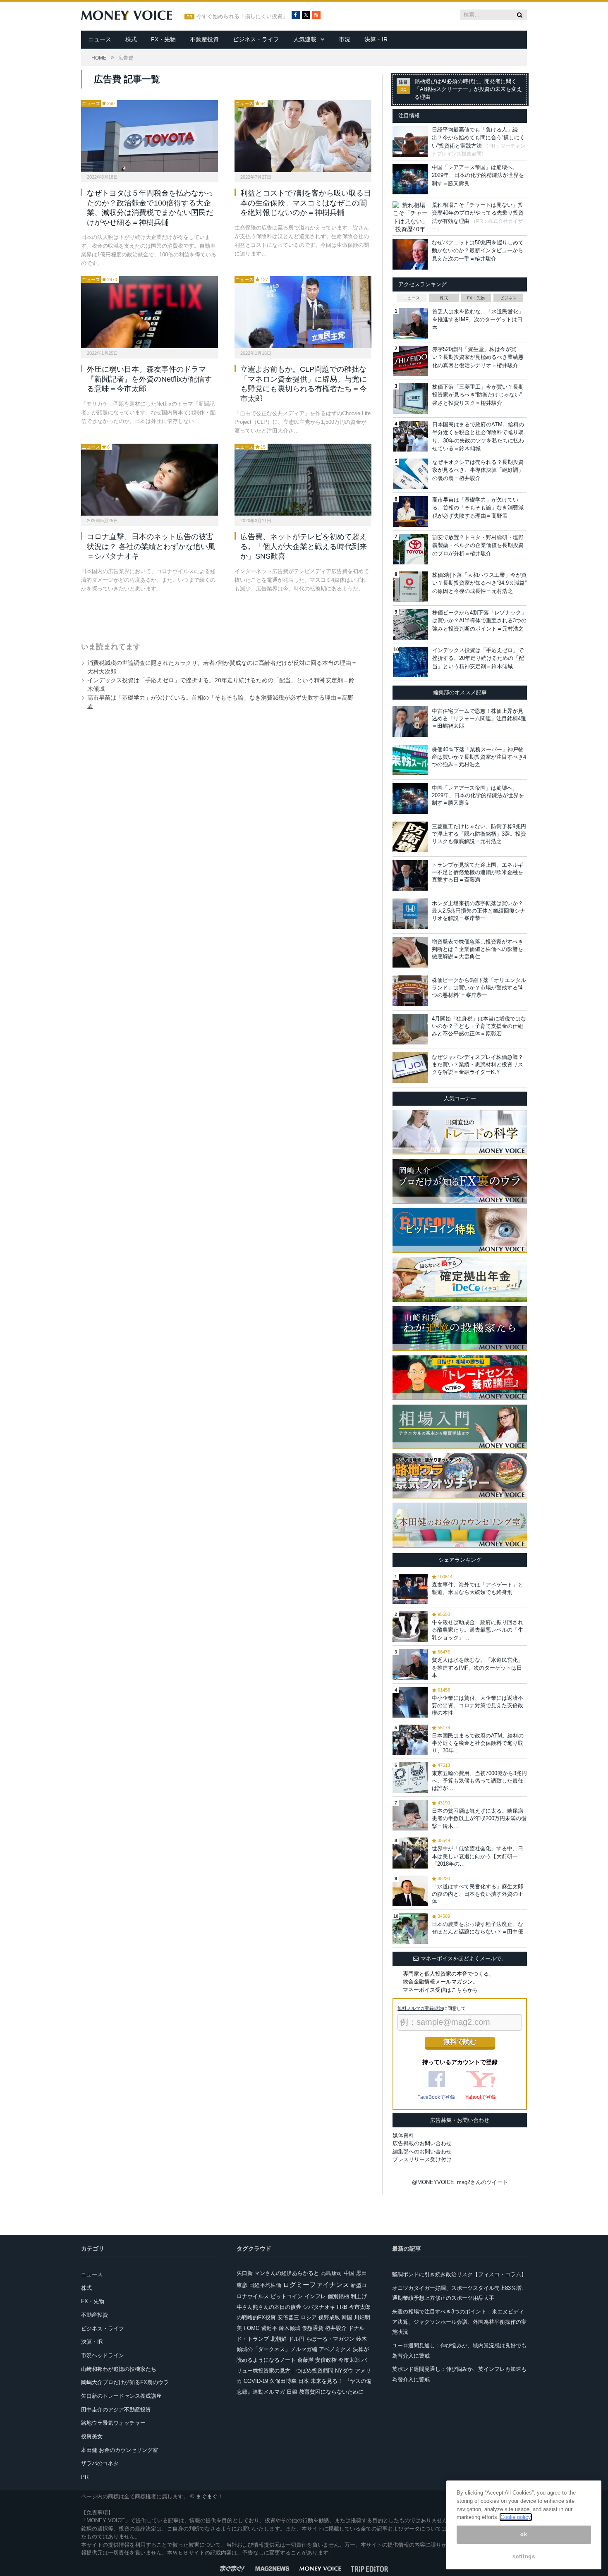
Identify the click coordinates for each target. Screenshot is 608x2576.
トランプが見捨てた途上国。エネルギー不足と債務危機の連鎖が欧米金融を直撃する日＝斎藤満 (478, 872)
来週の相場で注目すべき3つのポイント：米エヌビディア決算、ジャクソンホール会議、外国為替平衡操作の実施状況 (459, 2322)
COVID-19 (256, 2381)
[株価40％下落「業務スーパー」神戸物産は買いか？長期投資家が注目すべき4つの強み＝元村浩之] (410, 760)
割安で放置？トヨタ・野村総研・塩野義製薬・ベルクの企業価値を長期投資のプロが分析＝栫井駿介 (478, 545)
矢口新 (245, 2273)
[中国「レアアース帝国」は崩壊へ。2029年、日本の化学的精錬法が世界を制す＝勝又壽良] (410, 798)
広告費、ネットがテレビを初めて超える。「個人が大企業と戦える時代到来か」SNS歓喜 (304, 546)
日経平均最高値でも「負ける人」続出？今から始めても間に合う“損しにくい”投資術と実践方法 (478, 138)
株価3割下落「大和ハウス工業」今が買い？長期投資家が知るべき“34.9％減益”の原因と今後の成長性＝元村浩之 (479, 583)
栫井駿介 (336, 2328)
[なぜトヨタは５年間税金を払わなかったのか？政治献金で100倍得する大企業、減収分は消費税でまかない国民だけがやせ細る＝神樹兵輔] (150, 136)
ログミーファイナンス (316, 2285)
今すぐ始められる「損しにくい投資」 (242, 17)
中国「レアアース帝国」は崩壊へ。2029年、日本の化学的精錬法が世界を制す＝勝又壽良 (478, 175)
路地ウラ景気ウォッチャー (113, 2423)
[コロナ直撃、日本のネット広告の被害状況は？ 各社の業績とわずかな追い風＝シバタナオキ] (150, 480)
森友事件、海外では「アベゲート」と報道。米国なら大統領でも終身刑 (478, 1588)
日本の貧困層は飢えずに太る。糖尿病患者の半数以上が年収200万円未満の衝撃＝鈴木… (479, 1818)
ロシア (309, 2317)
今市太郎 (349, 2360)
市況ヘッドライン (103, 2355)
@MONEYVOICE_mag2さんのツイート (460, 2182)
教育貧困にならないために (331, 2392)
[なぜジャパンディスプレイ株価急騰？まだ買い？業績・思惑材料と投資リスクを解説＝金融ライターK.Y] (410, 1068)
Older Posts (218, 614)
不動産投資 (204, 39)
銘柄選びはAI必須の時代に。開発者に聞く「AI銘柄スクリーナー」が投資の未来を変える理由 (468, 89)
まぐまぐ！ (209, 2496)
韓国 (347, 2317)
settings (524, 2556)
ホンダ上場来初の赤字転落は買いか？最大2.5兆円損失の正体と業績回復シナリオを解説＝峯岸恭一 (479, 911)
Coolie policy (516, 2517)
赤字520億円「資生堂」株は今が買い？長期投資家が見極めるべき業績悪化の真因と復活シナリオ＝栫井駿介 (478, 357)
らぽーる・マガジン (330, 2339)
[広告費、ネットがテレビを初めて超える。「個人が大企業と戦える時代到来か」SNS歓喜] (303, 480)
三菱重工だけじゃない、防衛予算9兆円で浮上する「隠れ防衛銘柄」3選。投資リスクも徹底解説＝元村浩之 (479, 834)
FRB (342, 2307)
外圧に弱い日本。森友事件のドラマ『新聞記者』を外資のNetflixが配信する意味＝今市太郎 (149, 379)
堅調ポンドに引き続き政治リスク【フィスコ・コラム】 (459, 2274)
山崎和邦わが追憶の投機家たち (119, 2369)
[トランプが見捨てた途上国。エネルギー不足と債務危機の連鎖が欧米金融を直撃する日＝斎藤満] (410, 875)
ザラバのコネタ (100, 2463)
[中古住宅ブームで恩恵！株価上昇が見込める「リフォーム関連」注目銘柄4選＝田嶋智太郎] (410, 722)
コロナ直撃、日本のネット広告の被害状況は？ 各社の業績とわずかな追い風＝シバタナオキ (151, 546)
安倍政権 (326, 2360)
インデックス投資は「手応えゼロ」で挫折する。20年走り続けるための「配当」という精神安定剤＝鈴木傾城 (478, 658)
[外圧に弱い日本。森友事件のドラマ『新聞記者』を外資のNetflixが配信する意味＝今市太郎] (150, 312)
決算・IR (376, 39)
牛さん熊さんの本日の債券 (269, 2307)
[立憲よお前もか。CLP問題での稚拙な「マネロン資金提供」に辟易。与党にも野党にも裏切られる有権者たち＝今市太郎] (303, 312)
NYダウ (344, 2371)
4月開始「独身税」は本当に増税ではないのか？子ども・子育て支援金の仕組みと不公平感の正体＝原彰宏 (479, 1026)
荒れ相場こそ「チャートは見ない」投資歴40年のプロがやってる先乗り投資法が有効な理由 (478, 213)
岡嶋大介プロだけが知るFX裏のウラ (125, 2382)
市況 (345, 39)
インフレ (315, 2296)
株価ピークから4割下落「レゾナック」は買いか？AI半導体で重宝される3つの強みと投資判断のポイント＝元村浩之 (479, 621)
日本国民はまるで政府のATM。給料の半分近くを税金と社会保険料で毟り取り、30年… (478, 1743)
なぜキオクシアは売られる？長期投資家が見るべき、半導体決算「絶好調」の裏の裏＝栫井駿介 (478, 470)
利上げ (359, 2296)
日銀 (292, 2392)
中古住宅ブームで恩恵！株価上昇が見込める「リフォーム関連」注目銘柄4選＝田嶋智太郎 (479, 718)
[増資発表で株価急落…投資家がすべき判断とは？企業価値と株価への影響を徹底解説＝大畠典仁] (410, 952)
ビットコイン (287, 2296)
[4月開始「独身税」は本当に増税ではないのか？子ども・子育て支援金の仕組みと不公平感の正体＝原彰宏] (410, 1029)
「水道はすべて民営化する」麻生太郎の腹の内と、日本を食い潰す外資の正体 (478, 1894)
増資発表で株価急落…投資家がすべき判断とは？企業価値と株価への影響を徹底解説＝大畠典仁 (478, 949)
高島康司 (331, 2273)
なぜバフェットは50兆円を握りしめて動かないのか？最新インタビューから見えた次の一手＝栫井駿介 (478, 251)
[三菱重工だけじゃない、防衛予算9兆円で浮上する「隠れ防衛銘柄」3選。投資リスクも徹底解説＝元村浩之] (410, 837)
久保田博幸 (283, 2381)
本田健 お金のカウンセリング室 (120, 2450)
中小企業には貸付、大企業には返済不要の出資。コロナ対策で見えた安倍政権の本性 (478, 1705)
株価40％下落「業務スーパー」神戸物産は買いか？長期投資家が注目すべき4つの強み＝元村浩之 (479, 757)
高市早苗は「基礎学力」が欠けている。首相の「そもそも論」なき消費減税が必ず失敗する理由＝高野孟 (478, 508)
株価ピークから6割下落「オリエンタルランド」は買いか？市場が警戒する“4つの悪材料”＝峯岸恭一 (479, 988)
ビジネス (508, 298)
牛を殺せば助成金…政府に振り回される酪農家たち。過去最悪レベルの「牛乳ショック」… (478, 1630)
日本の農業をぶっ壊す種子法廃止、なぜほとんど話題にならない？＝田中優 (478, 1928)
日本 (304, 2381)
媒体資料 (403, 2135)
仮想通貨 (313, 2328)
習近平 (269, 2328)
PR (85, 2477)
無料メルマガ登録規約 (420, 2008)
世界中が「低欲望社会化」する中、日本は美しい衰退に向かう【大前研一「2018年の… (478, 1856)
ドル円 (296, 2339)
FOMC (251, 2328)
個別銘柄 (338, 2296)
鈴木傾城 (290, 2328)
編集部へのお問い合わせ (422, 2152)
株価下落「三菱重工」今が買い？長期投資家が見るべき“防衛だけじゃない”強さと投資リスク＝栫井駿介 (478, 395)
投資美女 (92, 2436)
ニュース (100, 39)
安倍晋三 (288, 2317)
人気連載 (305, 39)
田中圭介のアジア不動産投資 (116, 2410)
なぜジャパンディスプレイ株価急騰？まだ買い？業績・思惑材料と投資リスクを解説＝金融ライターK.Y (478, 1065)
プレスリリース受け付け (422, 2159)
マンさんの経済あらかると (287, 2273)
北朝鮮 (279, 2339)
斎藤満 (305, 2360)
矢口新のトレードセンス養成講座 (121, 2396)
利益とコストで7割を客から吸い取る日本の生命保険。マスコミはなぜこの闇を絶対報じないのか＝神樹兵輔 (306, 203)
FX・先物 (163, 39)
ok (524, 2534)
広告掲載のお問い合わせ (422, 2143)
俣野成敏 (329, 2317)
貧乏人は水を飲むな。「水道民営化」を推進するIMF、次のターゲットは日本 (478, 320)
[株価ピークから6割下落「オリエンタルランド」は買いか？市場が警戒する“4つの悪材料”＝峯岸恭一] (410, 991)
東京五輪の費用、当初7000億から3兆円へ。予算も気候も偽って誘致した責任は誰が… (479, 1781)
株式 (131, 39)
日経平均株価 (265, 2285)
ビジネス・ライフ (256, 39)
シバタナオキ (319, 2307)
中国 (349, 2273)
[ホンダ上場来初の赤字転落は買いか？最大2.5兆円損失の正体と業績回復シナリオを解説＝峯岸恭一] (410, 914)
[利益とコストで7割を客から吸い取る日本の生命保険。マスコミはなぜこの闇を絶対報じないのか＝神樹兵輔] (303, 136)
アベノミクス (335, 2349)
